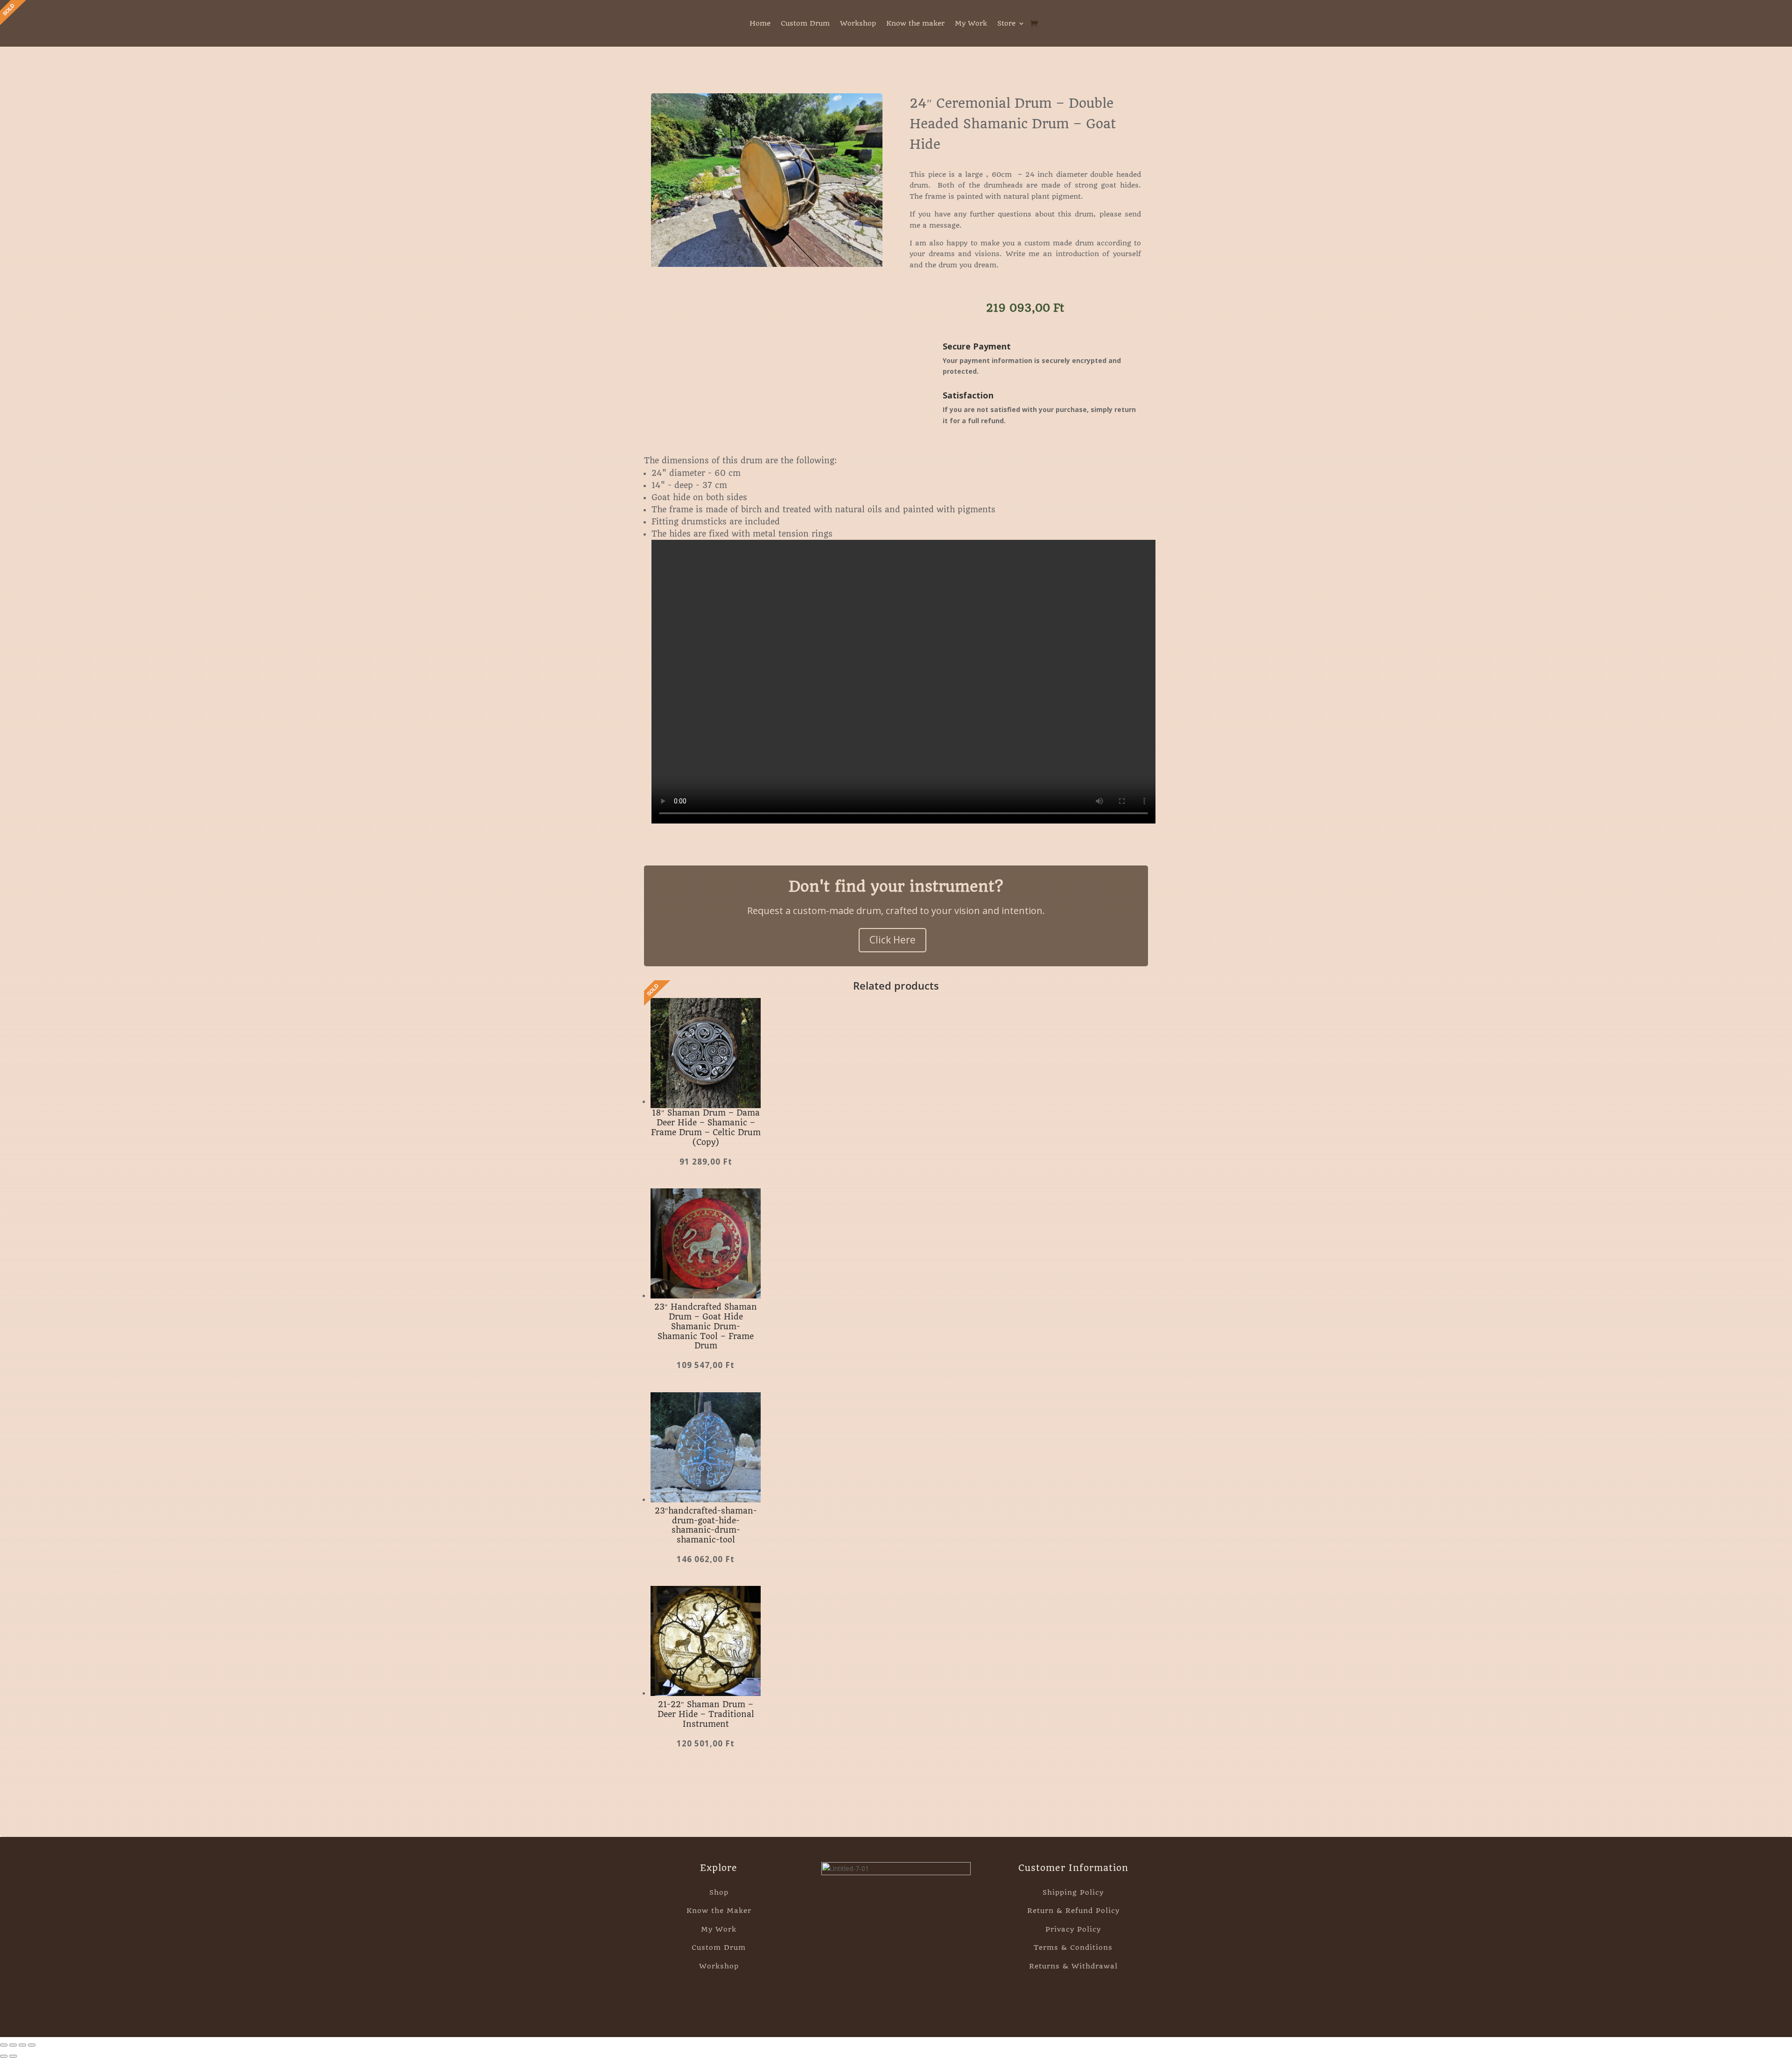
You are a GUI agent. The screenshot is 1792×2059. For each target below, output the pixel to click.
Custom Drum (805, 24)
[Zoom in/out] (4, 2045)
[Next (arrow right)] (13, 2056)
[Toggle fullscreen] (13, 2045)
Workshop (858, 24)
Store (1006, 24)
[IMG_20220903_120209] (767, 264)
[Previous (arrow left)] (4, 2056)
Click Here (892, 940)
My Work (971, 24)
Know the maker (915, 24)
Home (760, 24)
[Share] (22, 2045)
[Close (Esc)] (32, 2045)
